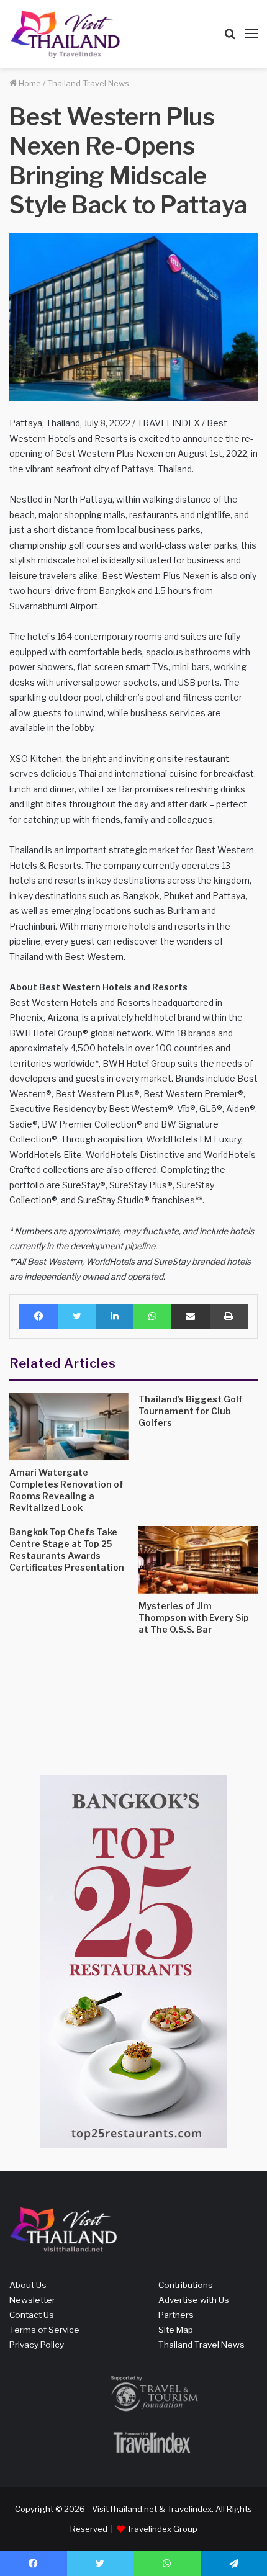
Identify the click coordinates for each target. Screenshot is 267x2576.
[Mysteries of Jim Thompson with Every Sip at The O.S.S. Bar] (198, 1560)
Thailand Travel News (88, 83)
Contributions (186, 2285)
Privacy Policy (37, 2345)
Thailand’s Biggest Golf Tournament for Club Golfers (191, 1411)
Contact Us (32, 2315)
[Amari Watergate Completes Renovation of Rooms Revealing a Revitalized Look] (69, 1427)
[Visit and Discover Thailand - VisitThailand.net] (65, 34)
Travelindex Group (162, 2529)
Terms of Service (44, 2330)
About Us (28, 2285)
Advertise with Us (194, 2300)
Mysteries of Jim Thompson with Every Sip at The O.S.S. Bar (194, 1618)
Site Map (176, 2330)
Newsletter (32, 2300)
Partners (176, 2315)
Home (29, 83)
